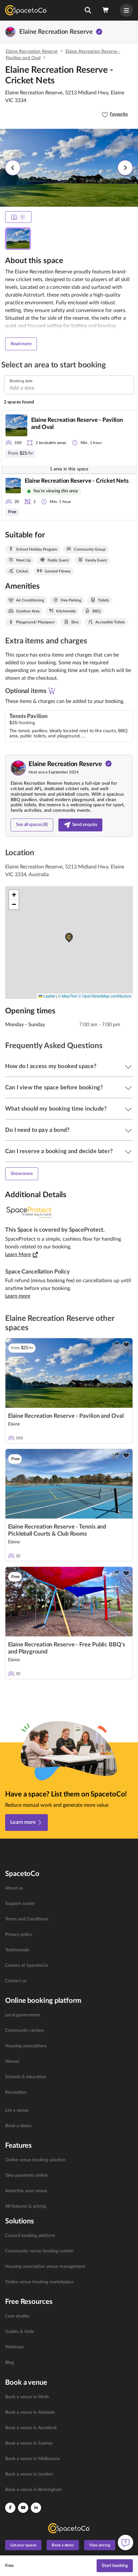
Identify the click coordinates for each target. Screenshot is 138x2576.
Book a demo (18, 2126)
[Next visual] (125, 168)
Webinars (14, 2347)
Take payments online (26, 2175)
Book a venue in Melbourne (32, 2459)
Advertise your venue (26, 2191)
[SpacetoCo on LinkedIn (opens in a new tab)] (36, 2508)
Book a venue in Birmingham (34, 2490)
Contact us (16, 1981)
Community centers (25, 2031)
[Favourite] (126, 1345)
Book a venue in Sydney (29, 2443)
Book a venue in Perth (27, 2397)
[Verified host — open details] (99, 32)
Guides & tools (20, 2332)
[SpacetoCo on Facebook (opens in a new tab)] (10, 2508)
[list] (69, 1935)
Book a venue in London (29, 2474)
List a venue (17, 2110)
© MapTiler (68, 996)
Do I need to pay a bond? (37, 1130)
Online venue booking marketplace (39, 2282)
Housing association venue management (45, 2267)
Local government (23, 2015)
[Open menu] (126, 10)
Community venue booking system (39, 2251)
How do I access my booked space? (51, 1066)
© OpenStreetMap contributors (105, 996)
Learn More (18, 1255)
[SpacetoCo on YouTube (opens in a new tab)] (23, 2508)
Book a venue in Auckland (31, 2428)
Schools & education (26, 2077)
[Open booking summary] (106, 10)
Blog (9, 2363)
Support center (20, 1904)
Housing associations (26, 2046)
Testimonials (17, 1950)
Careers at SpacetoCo (26, 1965)
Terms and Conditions (27, 1919)
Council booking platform (30, 2236)
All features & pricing (26, 2206)
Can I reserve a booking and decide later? (59, 1151)
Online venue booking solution (35, 2160)
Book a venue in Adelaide (30, 2412)
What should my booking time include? (56, 1109)
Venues (12, 2061)
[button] (88, 10)
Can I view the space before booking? (54, 1088)
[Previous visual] (13, 168)
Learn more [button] (18, 1296)
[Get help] (125, 2543)
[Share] (116, 1345)
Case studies (17, 2316)
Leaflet (49, 996)
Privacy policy (19, 1935)
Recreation (16, 2092)
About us (14, 1888)
